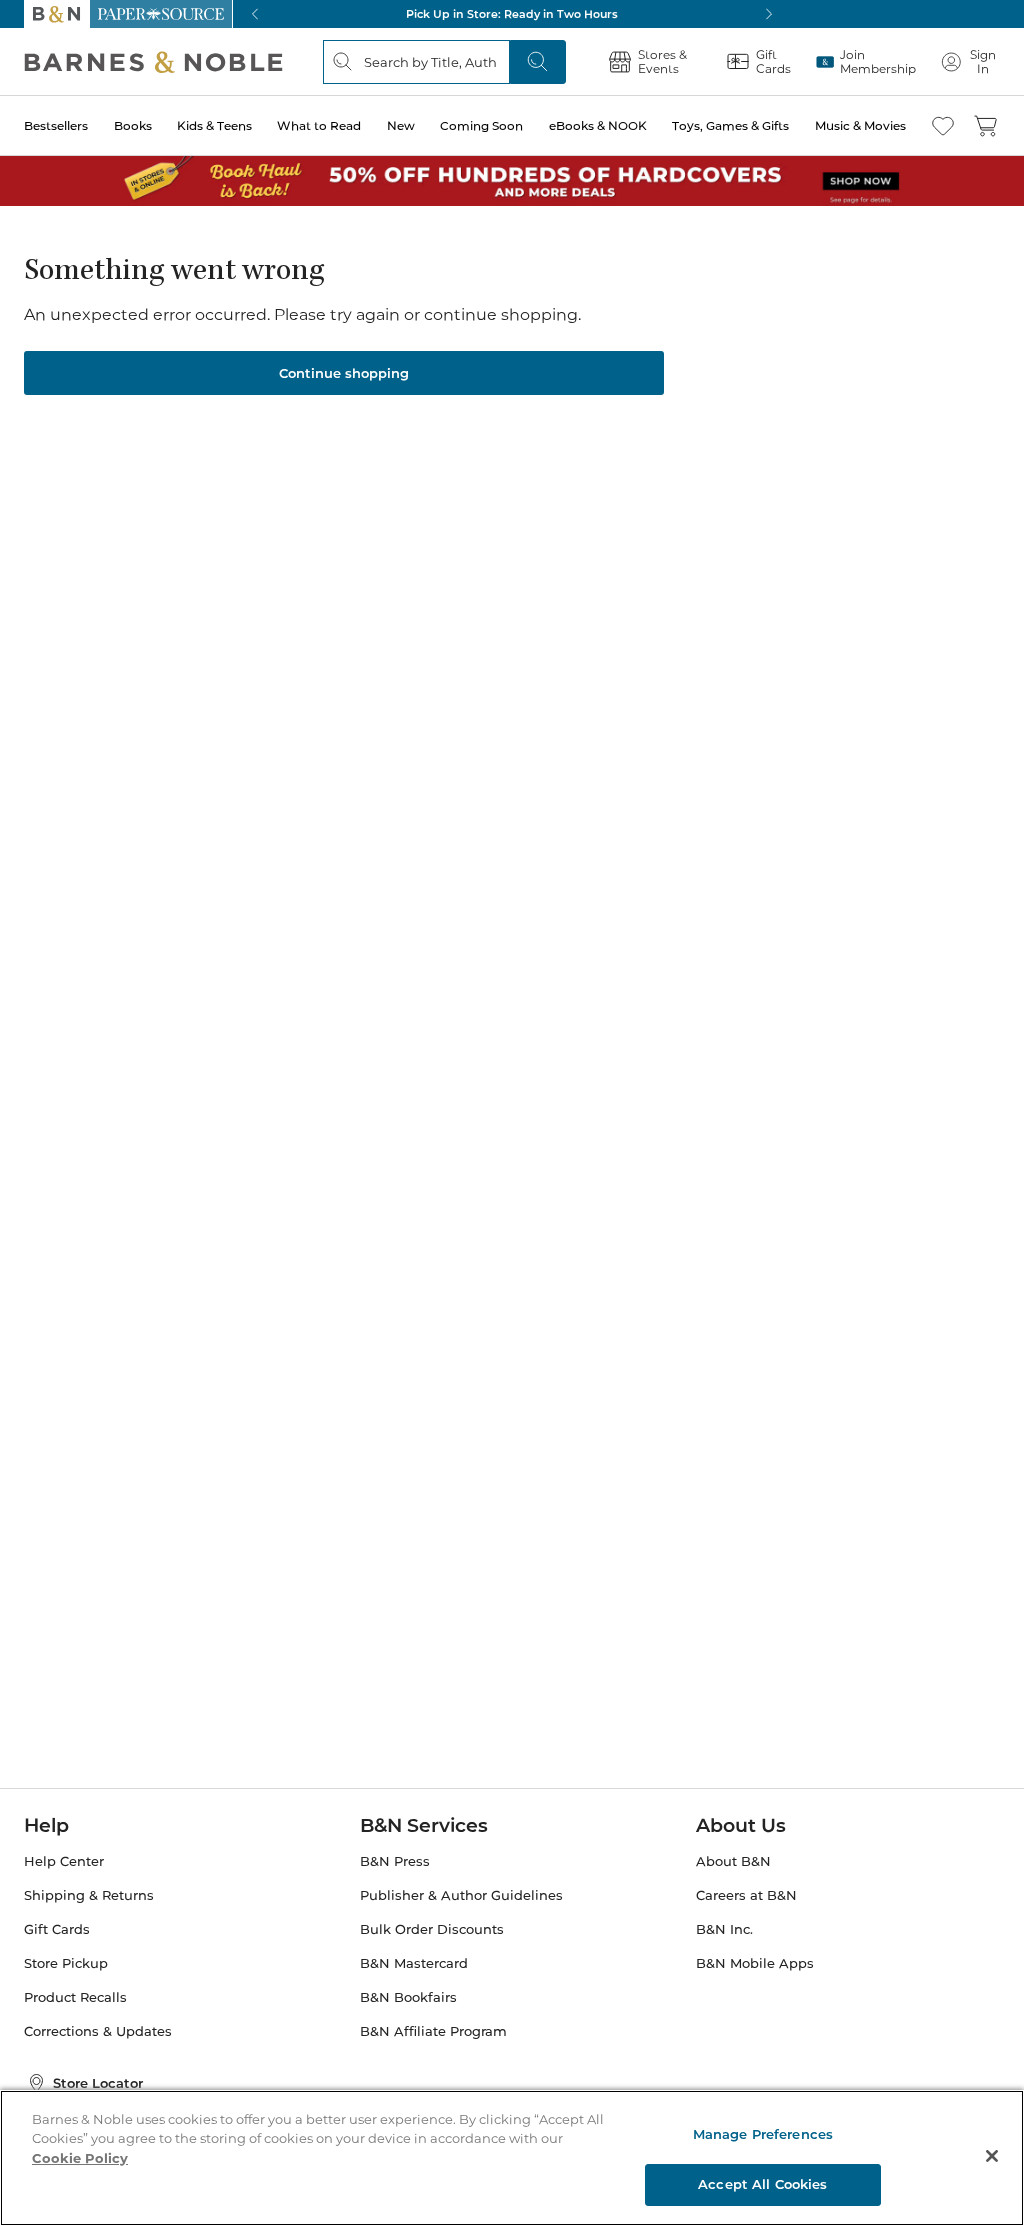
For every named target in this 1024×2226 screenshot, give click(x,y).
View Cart (970, 2104)
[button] (512, 1113)
